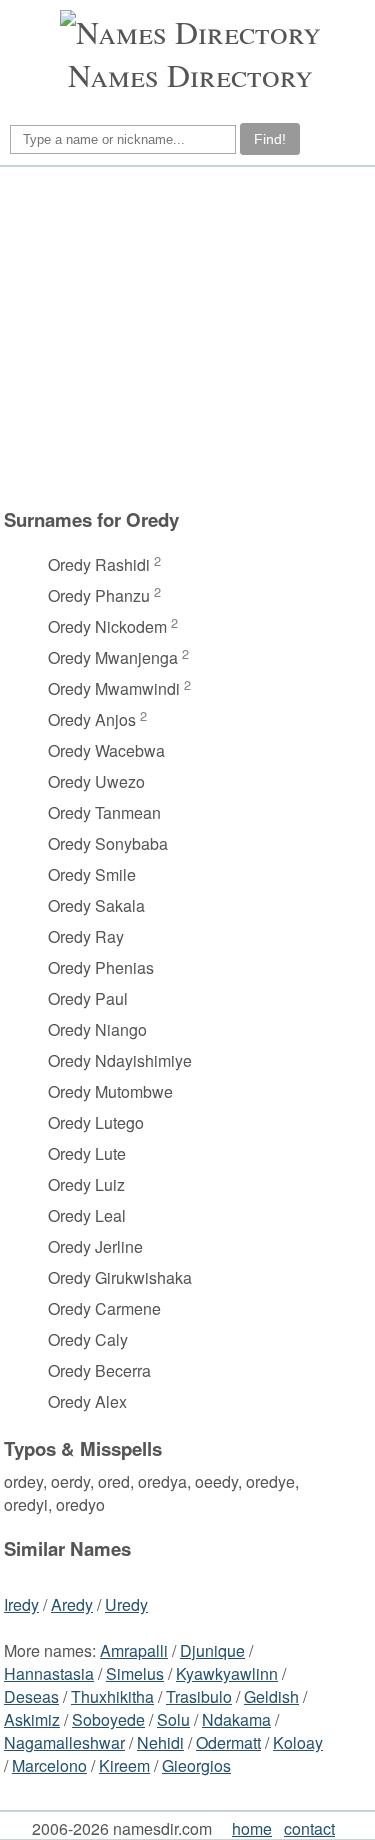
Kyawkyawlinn (227, 1673)
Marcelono (49, 1765)
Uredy (126, 1604)
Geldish (271, 1696)
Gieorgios (196, 1765)
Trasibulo (199, 1696)
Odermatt (228, 1742)
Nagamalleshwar (64, 1742)
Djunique (212, 1650)
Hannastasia (49, 1673)
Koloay (298, 1742)
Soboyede (108, 1719)
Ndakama (236, 1719)
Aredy (72, 1604)
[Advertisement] (184, 337)
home (252, 1828)
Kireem (124, 1765)
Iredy (21, 1604)
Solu (173, 1719)
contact (309, 1828)
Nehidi (160, 1742)
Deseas (31, 1696)
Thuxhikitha (112, 1696)
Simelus (135, 1673)
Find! (270, 139)
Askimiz (32, 1719)
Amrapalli (134, 1650)
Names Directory (190, 74)
